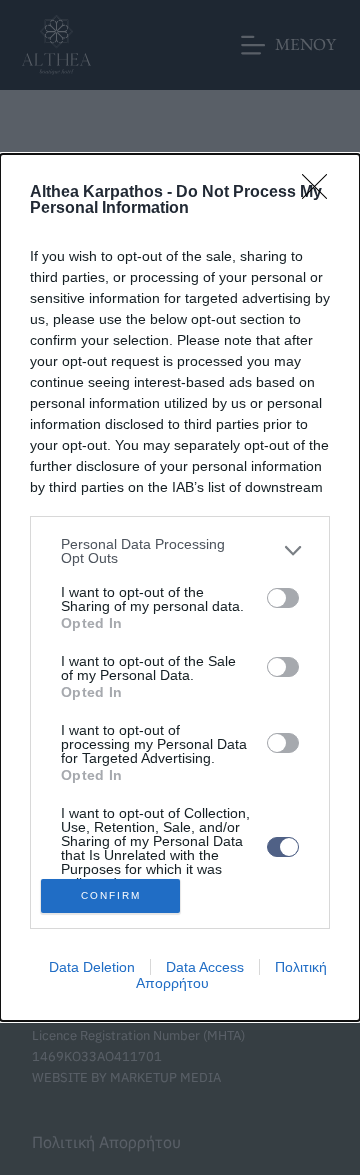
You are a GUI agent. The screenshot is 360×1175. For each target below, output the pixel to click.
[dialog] (180, 588)
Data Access (205, 967)
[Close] (321, 193)
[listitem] (180, 551)
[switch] (283, 598)
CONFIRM (111, 895)
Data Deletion (92, 967)
